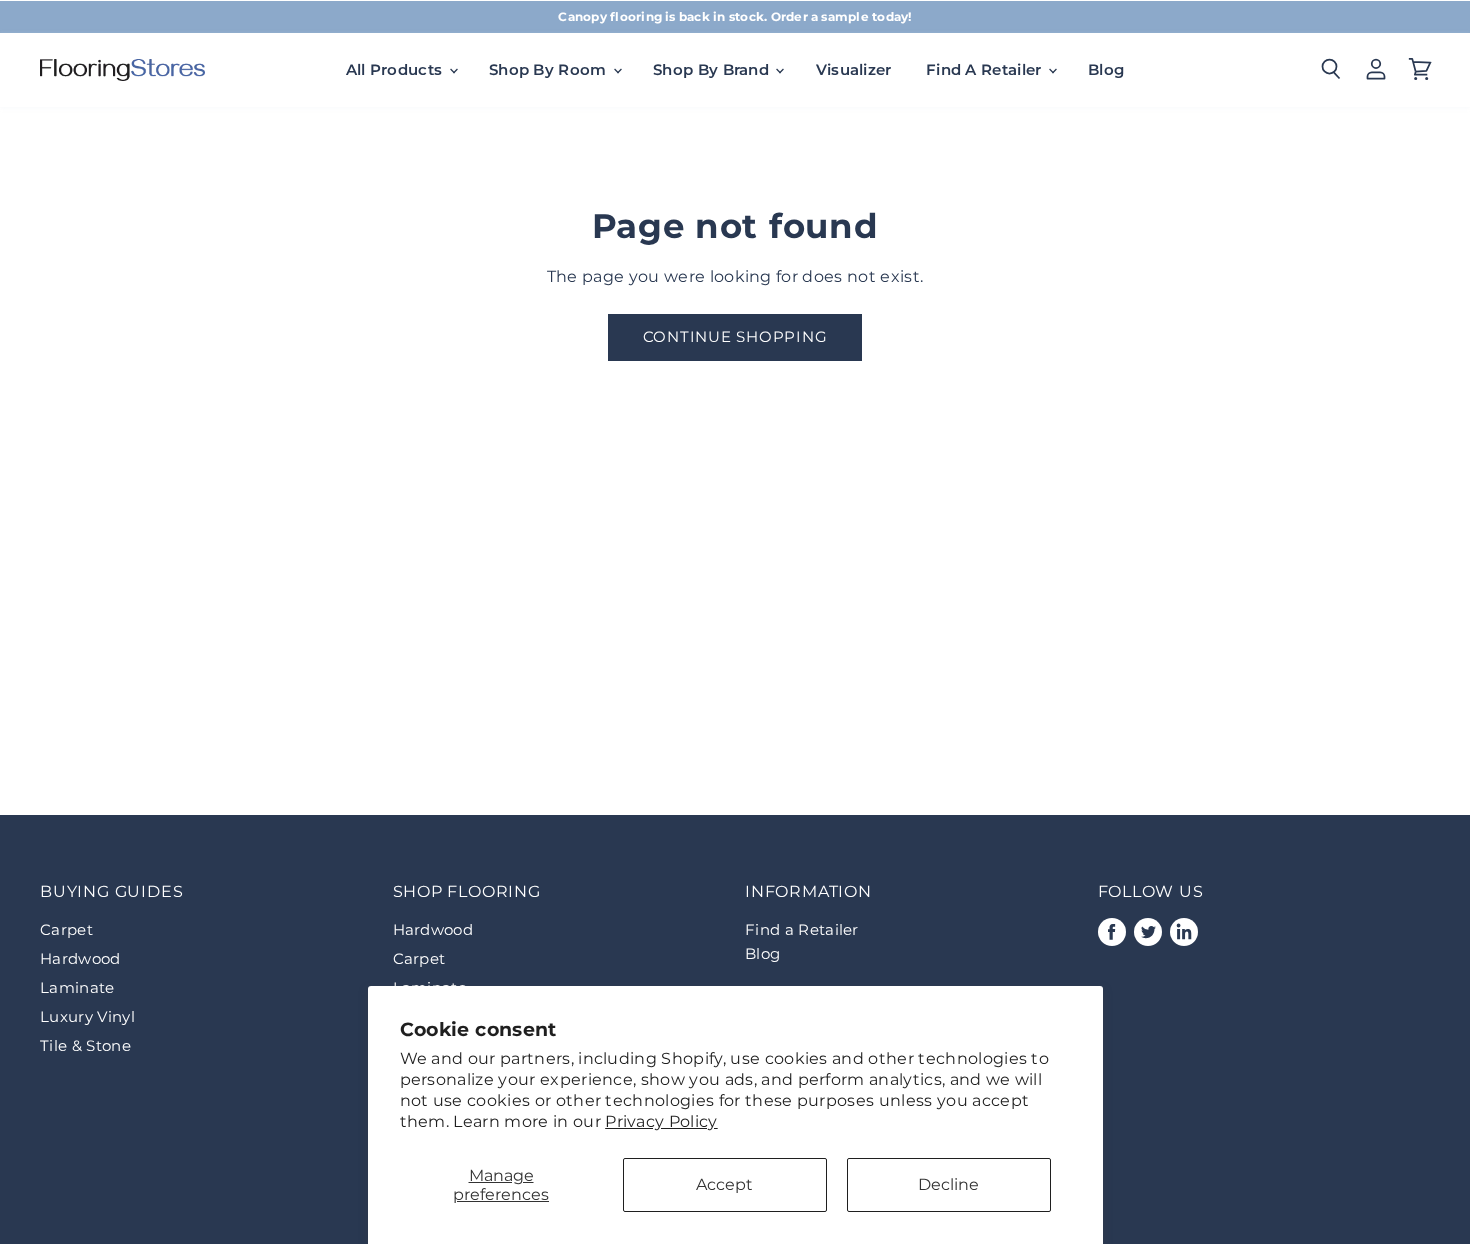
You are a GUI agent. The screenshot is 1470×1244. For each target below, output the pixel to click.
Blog (1106, 69)
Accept (724, 1184)
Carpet (66, 929)
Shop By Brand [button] (713, 69)
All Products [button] (396, 69)
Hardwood (80, 958)
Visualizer (854, 69)
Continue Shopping (735, 337)
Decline (948, 1184)
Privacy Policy (661, 1121)
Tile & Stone (85, 1045)
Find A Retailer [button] (986, 69)
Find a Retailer (802, 929)
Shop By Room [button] (550, 69)
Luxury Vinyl (87, 1016)
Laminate (77, 987)
